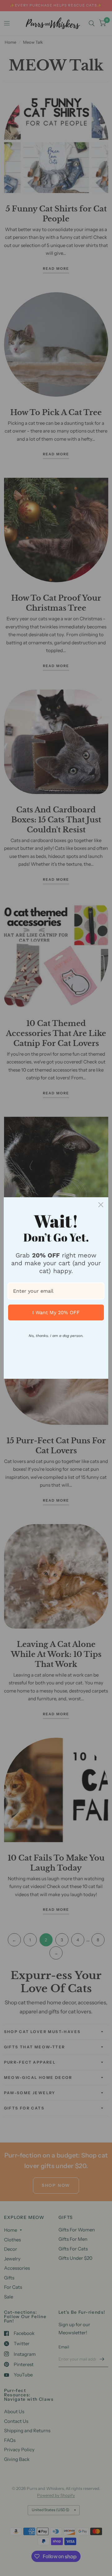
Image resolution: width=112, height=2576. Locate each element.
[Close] (101, 1205)
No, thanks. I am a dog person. (56, 1336)
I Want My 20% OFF (56, 1312)
